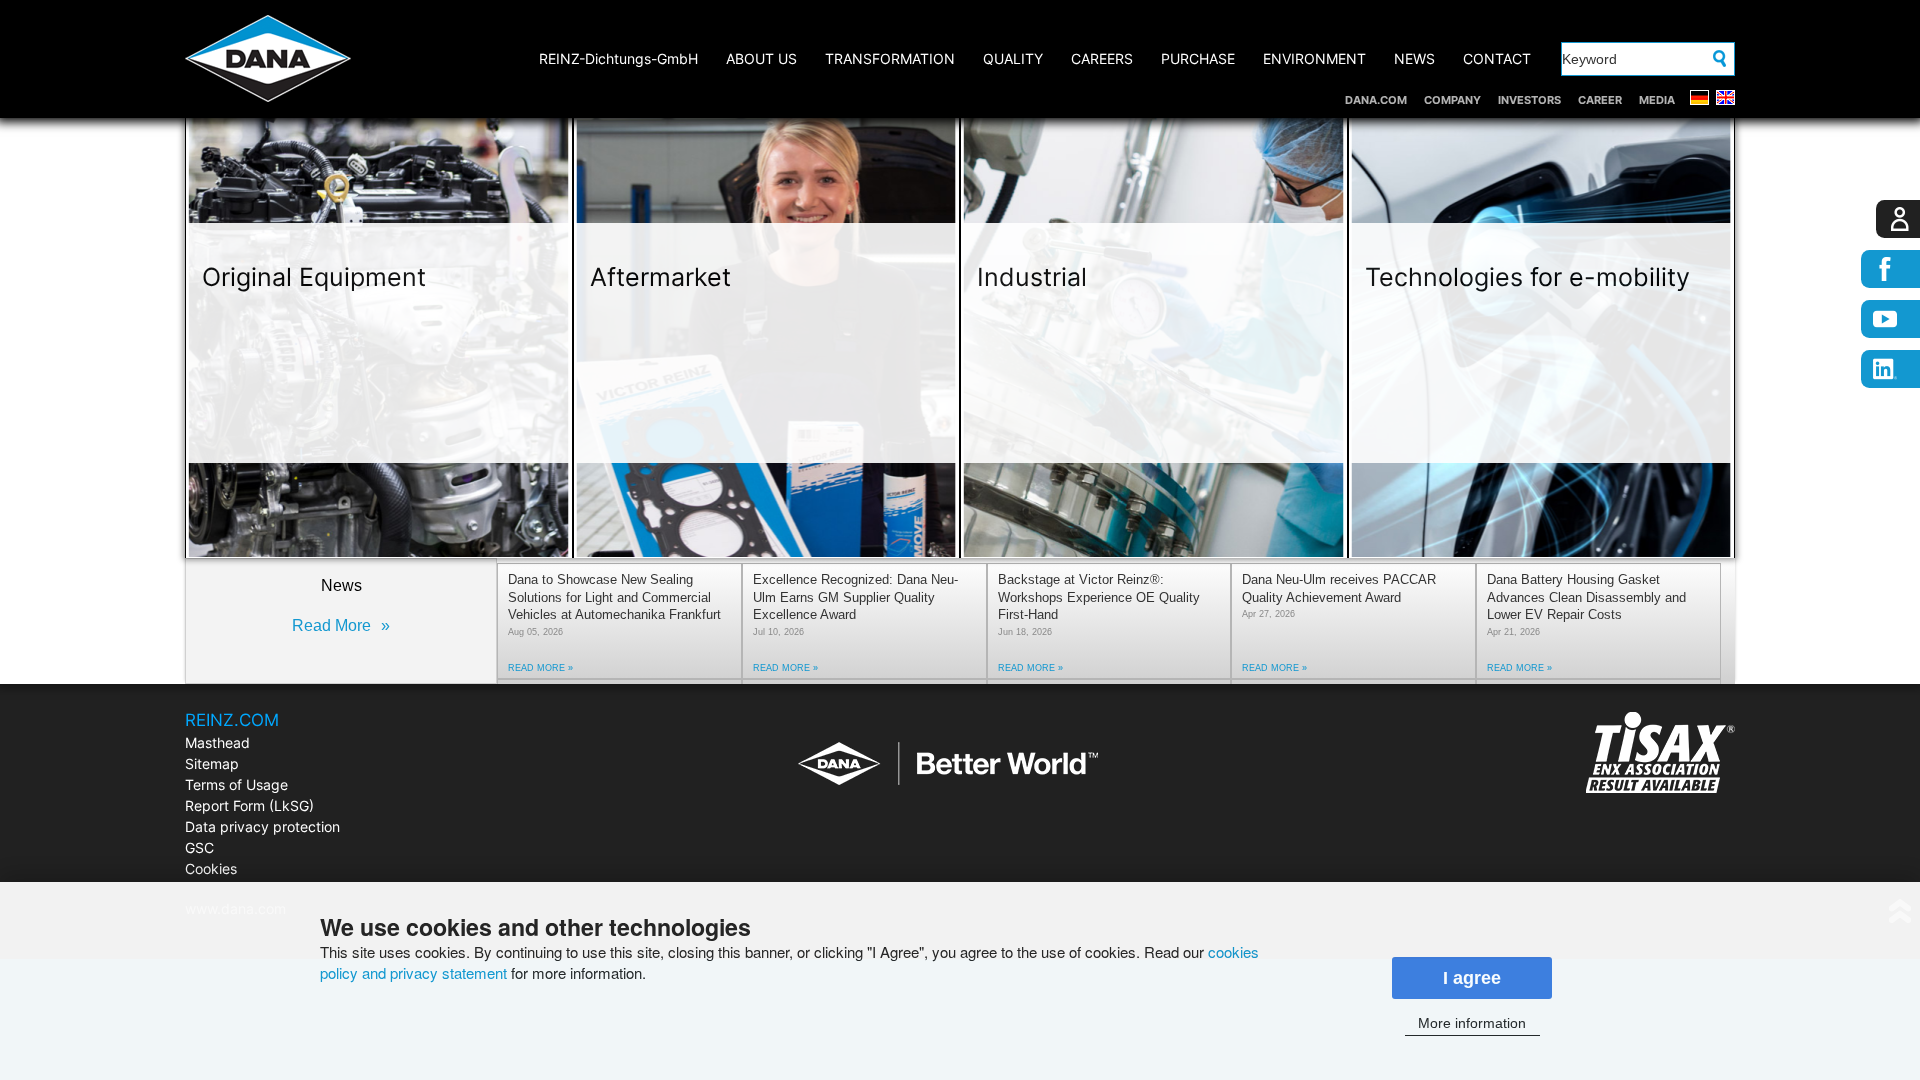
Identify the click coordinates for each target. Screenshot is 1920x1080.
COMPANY (1452, 100)
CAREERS (1102, 58)
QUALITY (1013, 58)
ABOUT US (761, 58)
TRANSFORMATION (890, 58)
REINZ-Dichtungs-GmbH (618, 58)
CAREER (1600, 100)
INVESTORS (1529, 100)
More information (1472, 1023)
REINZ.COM (232, 720)
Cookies (211, 868)
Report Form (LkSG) (249, 805)
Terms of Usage (236, 784)
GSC (199, 847)
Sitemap (212, 763)
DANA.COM (1376, 100)
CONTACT (1497, 58)
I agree (1472, 978)
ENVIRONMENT (1314, 58)
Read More (331, 625)
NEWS (1414, 58)
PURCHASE (1198, 58)
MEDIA (1657, 100)
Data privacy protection (262, 826)
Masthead (217, 742)
